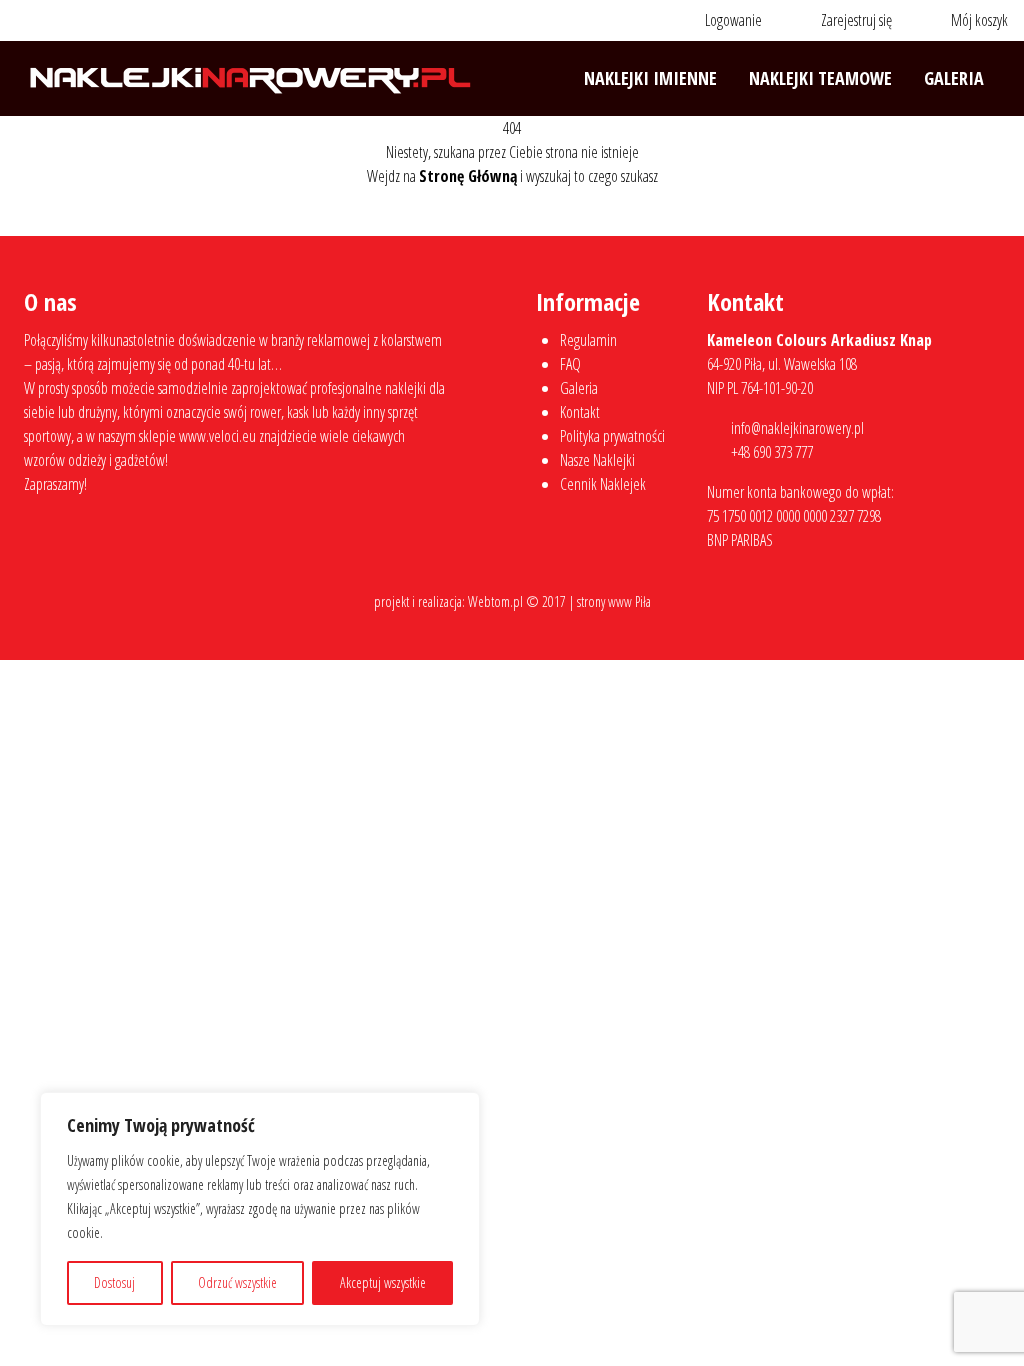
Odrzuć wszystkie (237, 1282)
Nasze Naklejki (597, 460)
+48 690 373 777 (772, 452)
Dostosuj (114, 1282)
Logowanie (732, 20)
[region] (260, 1209)
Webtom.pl (495, 601)
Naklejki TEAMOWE (820, 78)
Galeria (954, 78)
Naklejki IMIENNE (650, 78)
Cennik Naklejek (603, 484)
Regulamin (588, 340)
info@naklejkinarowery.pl (797, 428)
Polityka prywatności (612, 436)
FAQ (570, 364)
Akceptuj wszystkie (383, 1282)
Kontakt (580, 412)
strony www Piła (614, 601)
